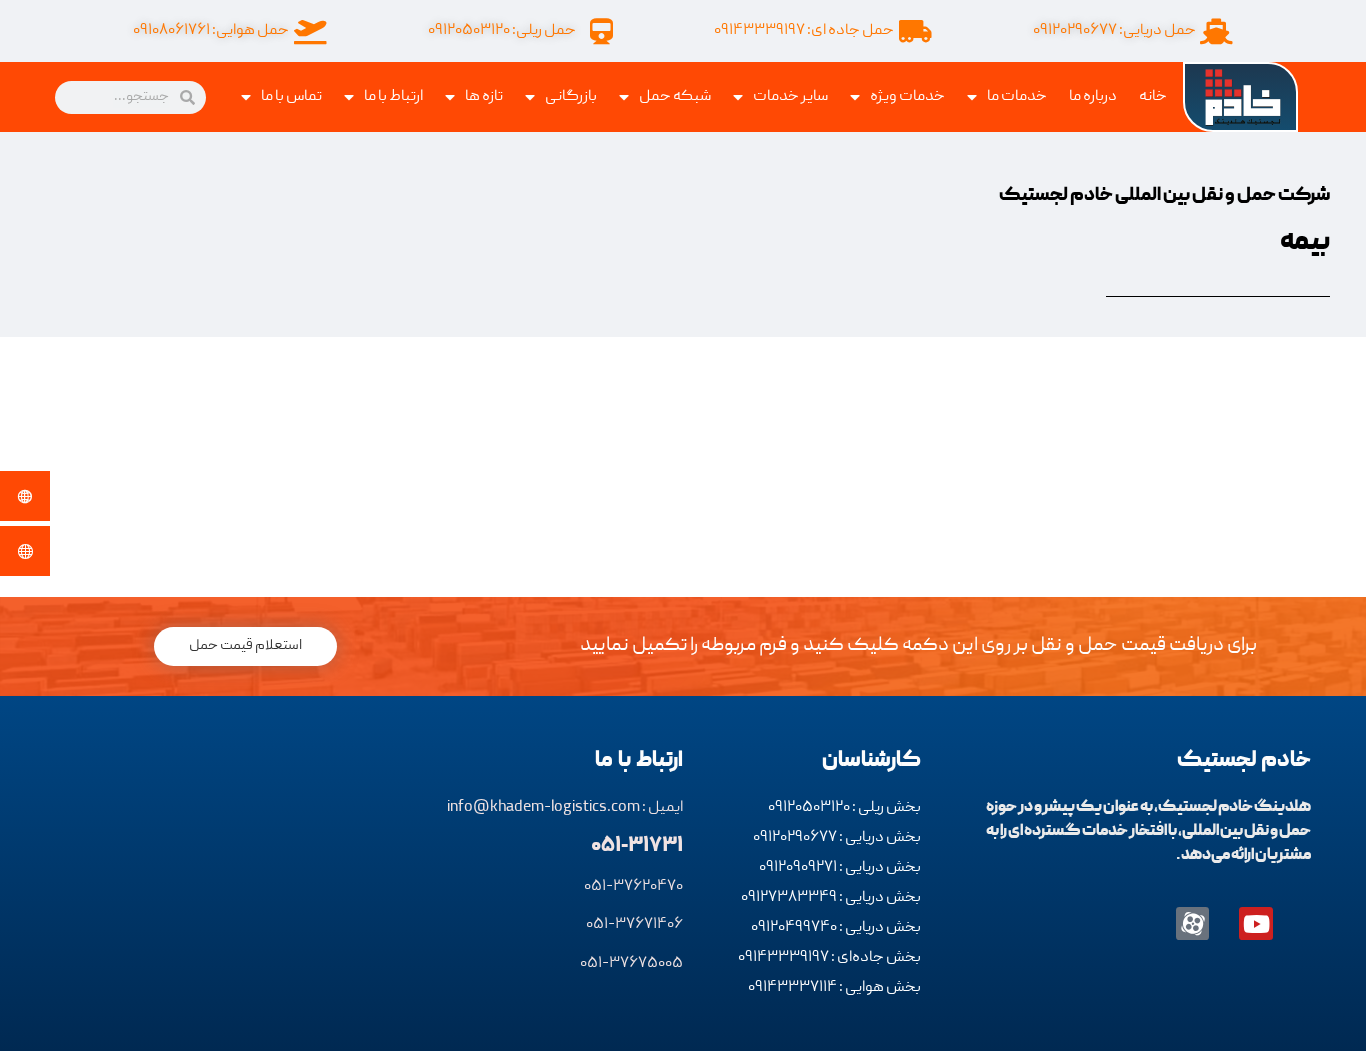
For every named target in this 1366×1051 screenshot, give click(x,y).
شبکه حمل (675, 97)
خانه (1153, 97)
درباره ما (1093, 97)
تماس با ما (291, 97)
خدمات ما (1017, 97)
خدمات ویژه (907, 97)
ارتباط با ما (393, 97)
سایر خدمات (790, 97)
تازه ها (484, 97)
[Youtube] (1256, 924)
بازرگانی (571, 97)
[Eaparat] (1193, 924)
